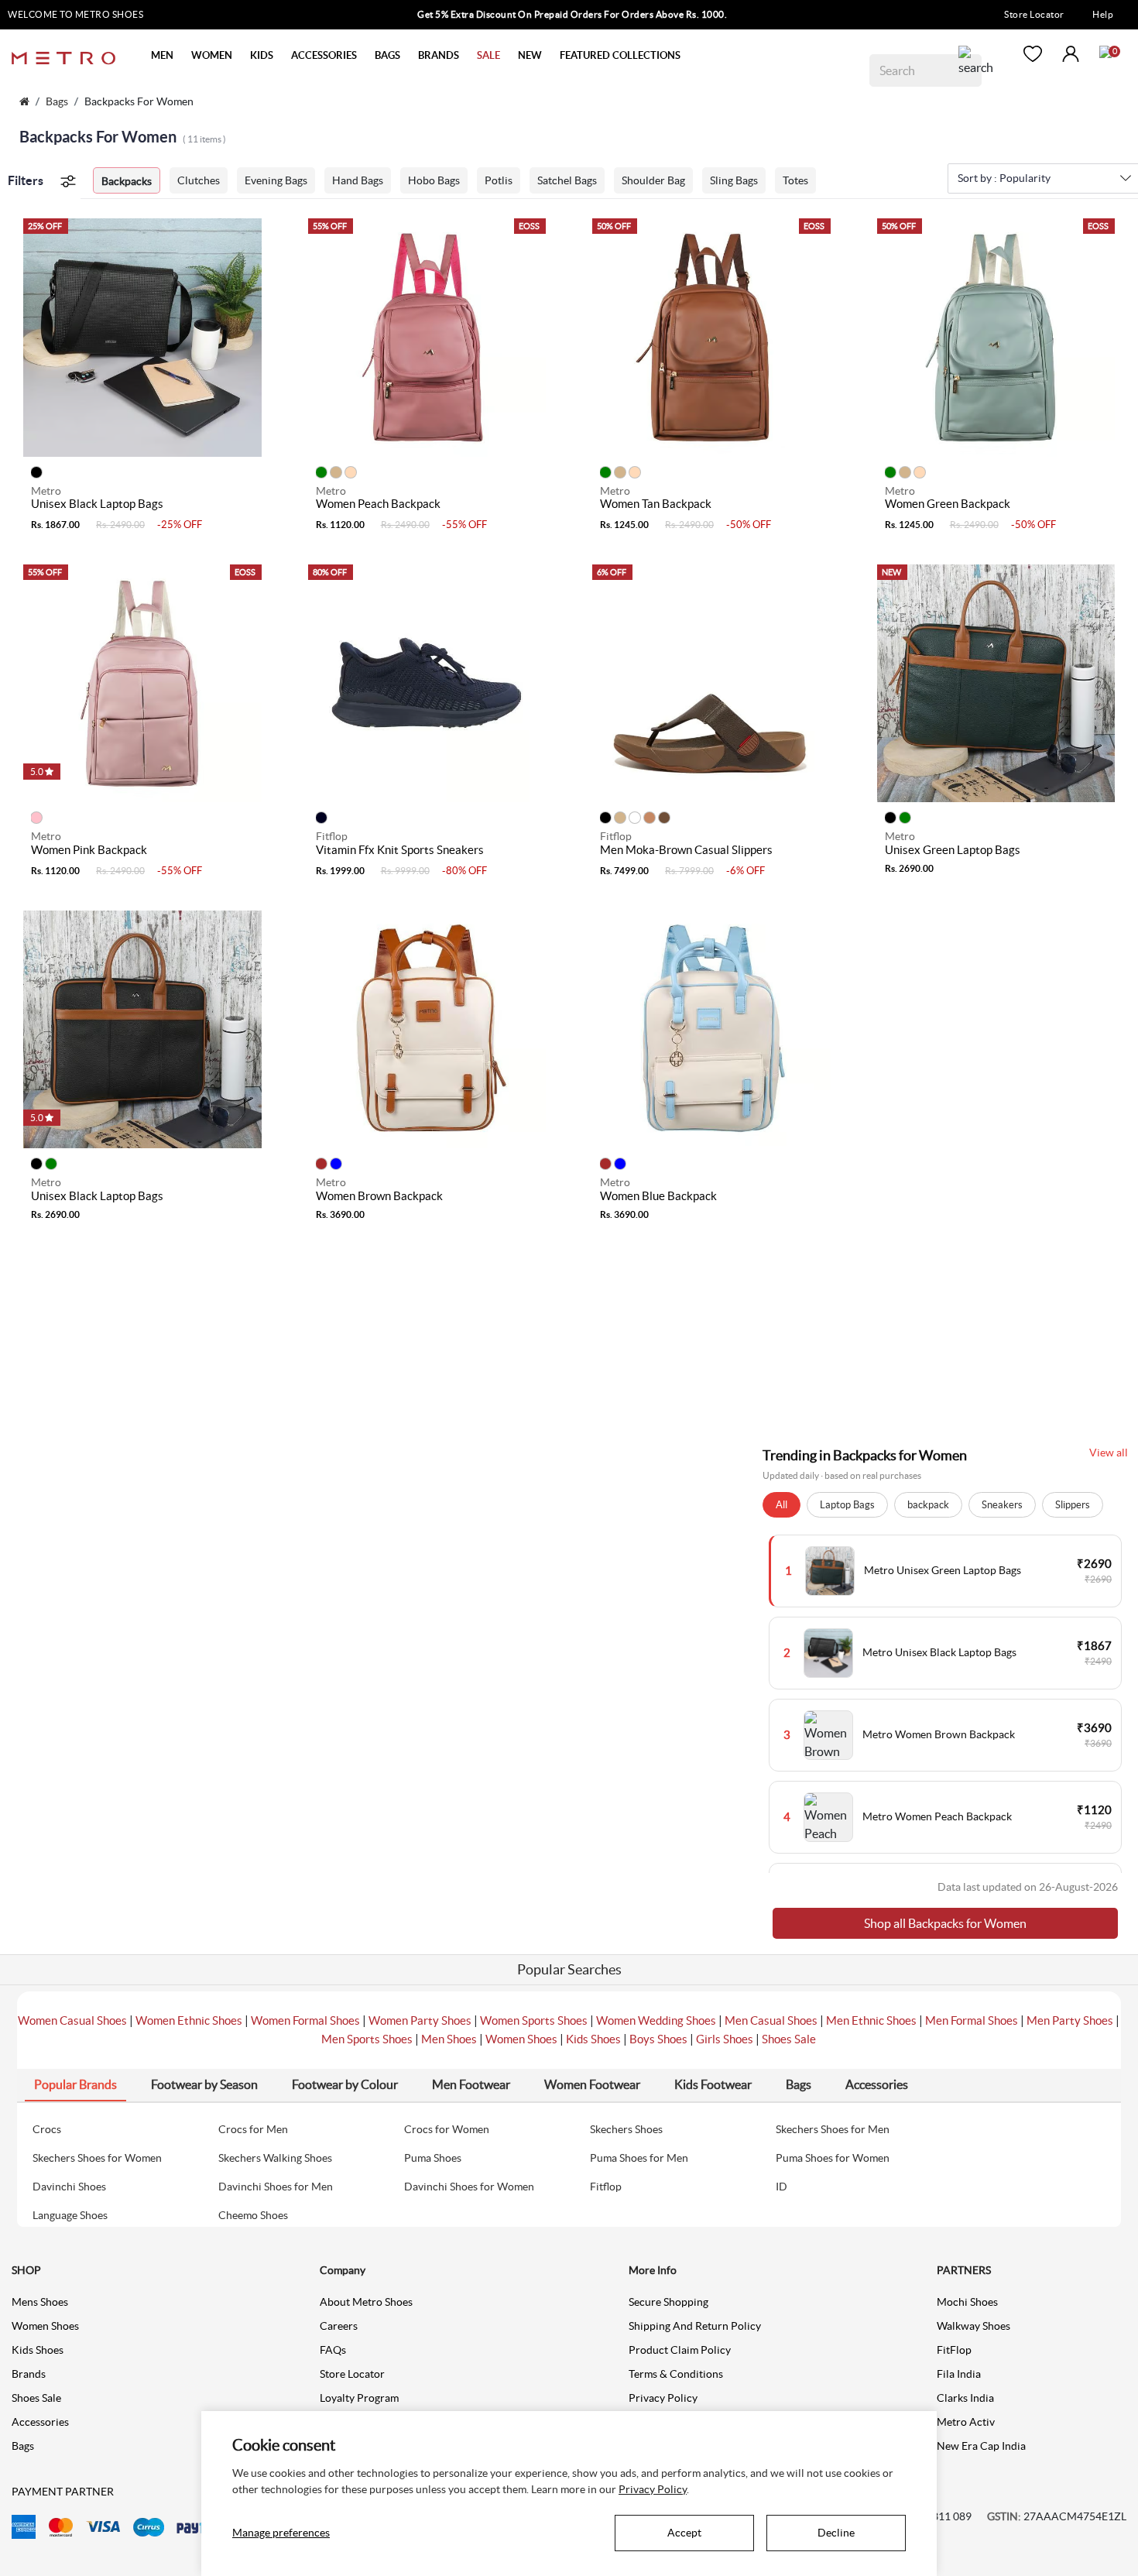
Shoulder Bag (653, 180)
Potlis (499, 180)
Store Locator (1034, 14)
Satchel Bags (567, 180)
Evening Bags (276, 180)
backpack (928, 1505)
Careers (339, 2326)
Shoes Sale (789, 2039)
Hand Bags (358, 180)
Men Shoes (449, 2039)
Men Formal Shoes (972, 2020)
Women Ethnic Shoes (189, 2020)
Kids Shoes (593, 2039)
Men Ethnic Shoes (871, 2020)
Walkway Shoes (973, 2326)
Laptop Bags (847, 1505)
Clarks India (965, 2398)
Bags (57, 101)
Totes (795, 180)
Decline (836, 2533)
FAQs (333, 2350)
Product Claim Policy (680, 2350)
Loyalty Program (359, 2398)
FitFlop (954, 2350)
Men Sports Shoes (367, 2039)
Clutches (199, 180)
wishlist (1033, 54)
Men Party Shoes (1070, 2020)
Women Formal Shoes (305, 2020)
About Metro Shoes (366, 2302)
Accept (684, 2533)
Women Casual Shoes (72, 2020)
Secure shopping (668, 2302)
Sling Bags (734, 180)
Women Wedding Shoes (656, 2020)
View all (1109, 1453)
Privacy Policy (663, 2398)
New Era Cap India (981, 2446)
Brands (29, 2374)
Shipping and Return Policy (695, 2326)
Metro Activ (966, 2422)
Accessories (40, 2422)
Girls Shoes (725, 2039)
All (782, 1505)
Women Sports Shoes (534, 2020)
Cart (1105, 52)
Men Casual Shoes (771, 2020)
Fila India (959, 2374)
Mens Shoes (40, 2302)
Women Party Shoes (420, 2020)
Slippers (1073, 1505)
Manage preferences (281, 2533)
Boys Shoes (658, 2039)
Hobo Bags (434, 180)
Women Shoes (521, 2039)
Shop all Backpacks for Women (945, 1923)
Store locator (352, 2374)
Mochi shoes (967, 2302)
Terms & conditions (676, 2374)
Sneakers (1002, 1505)
